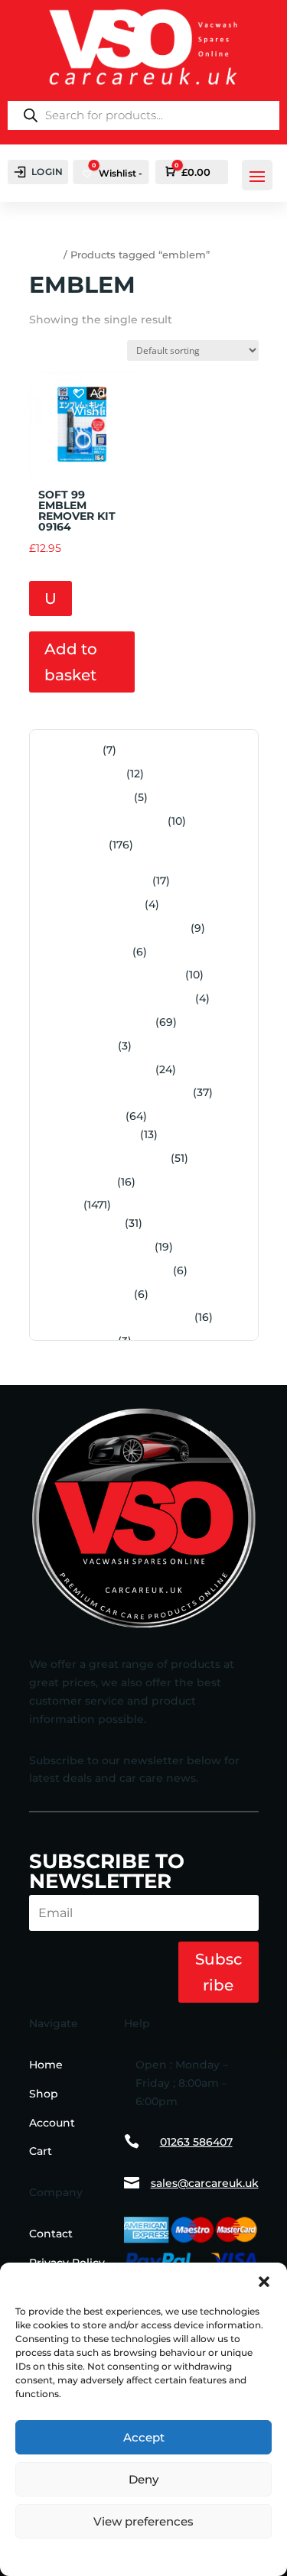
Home (45, 255)
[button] (264, 2282)
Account (52, 2123)
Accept (144, 2437)
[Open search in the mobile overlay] (143, 115)
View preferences (143, 2521)
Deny (143, 2479)
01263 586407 (196, 2142)
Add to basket (71, 662)
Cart (41, 2151)
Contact (51, 2234)
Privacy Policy (143, 2555)
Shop (44, 2094)
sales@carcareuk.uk (205, 2183)
